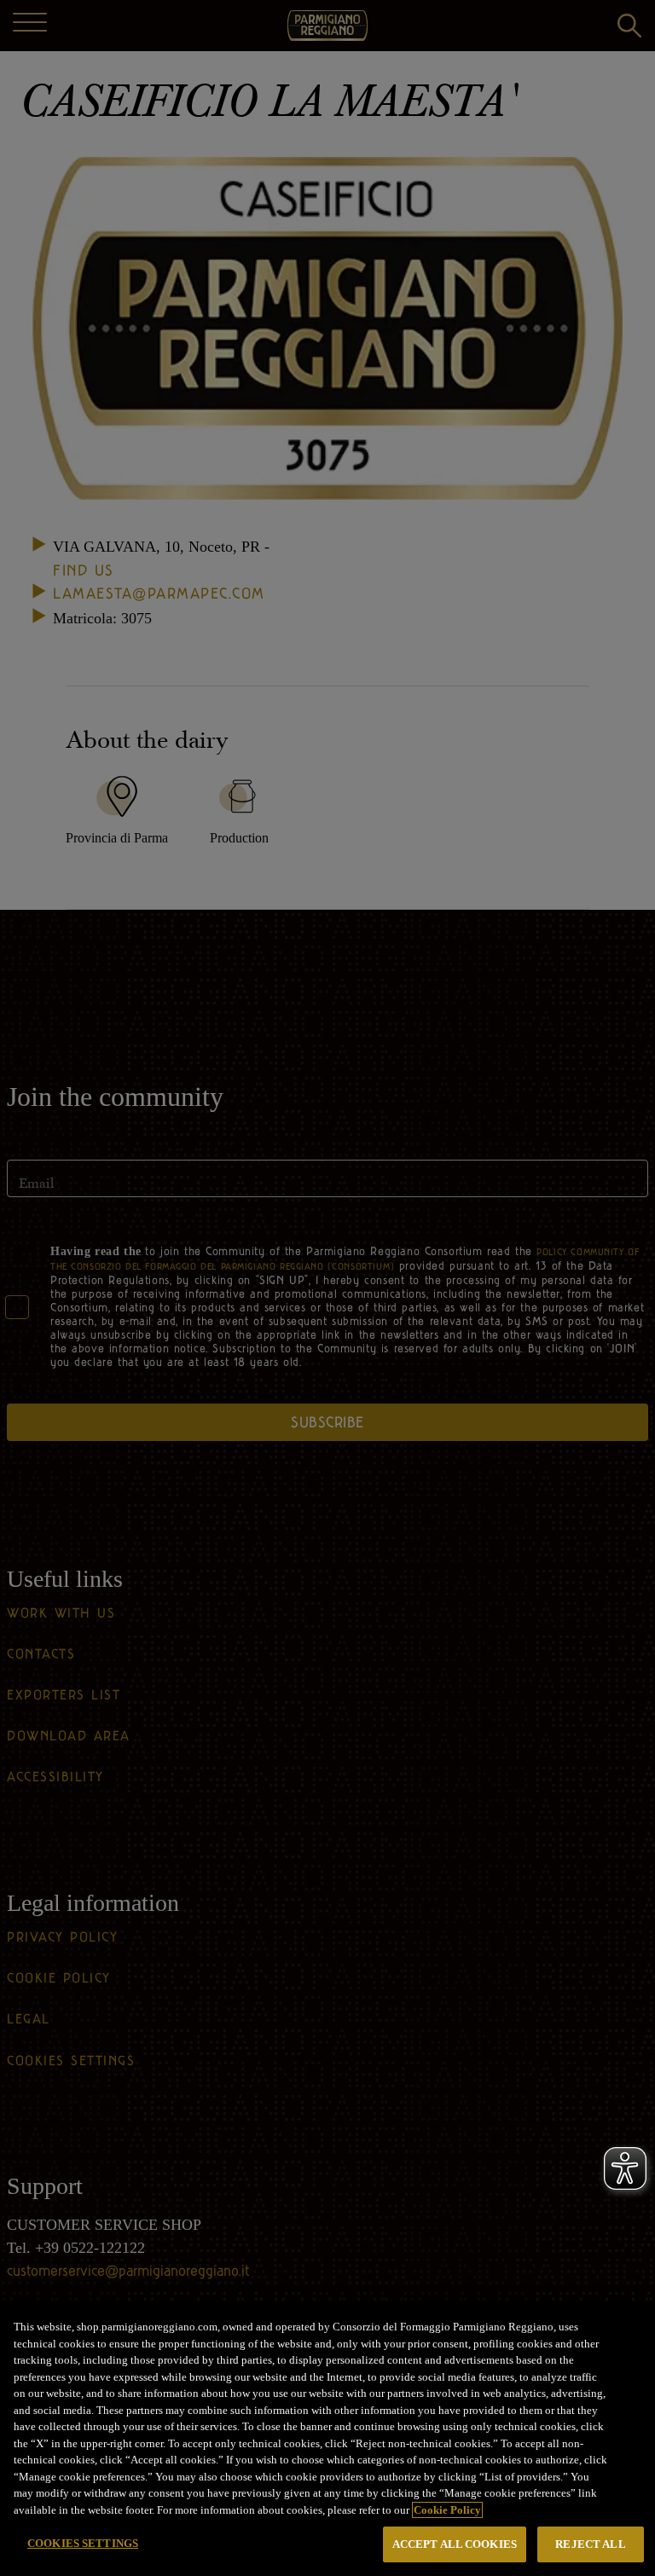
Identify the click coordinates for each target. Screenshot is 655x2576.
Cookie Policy (447, 2510)
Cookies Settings (83, 2543)
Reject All (590, 2544)
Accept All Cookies (455, 2544)
